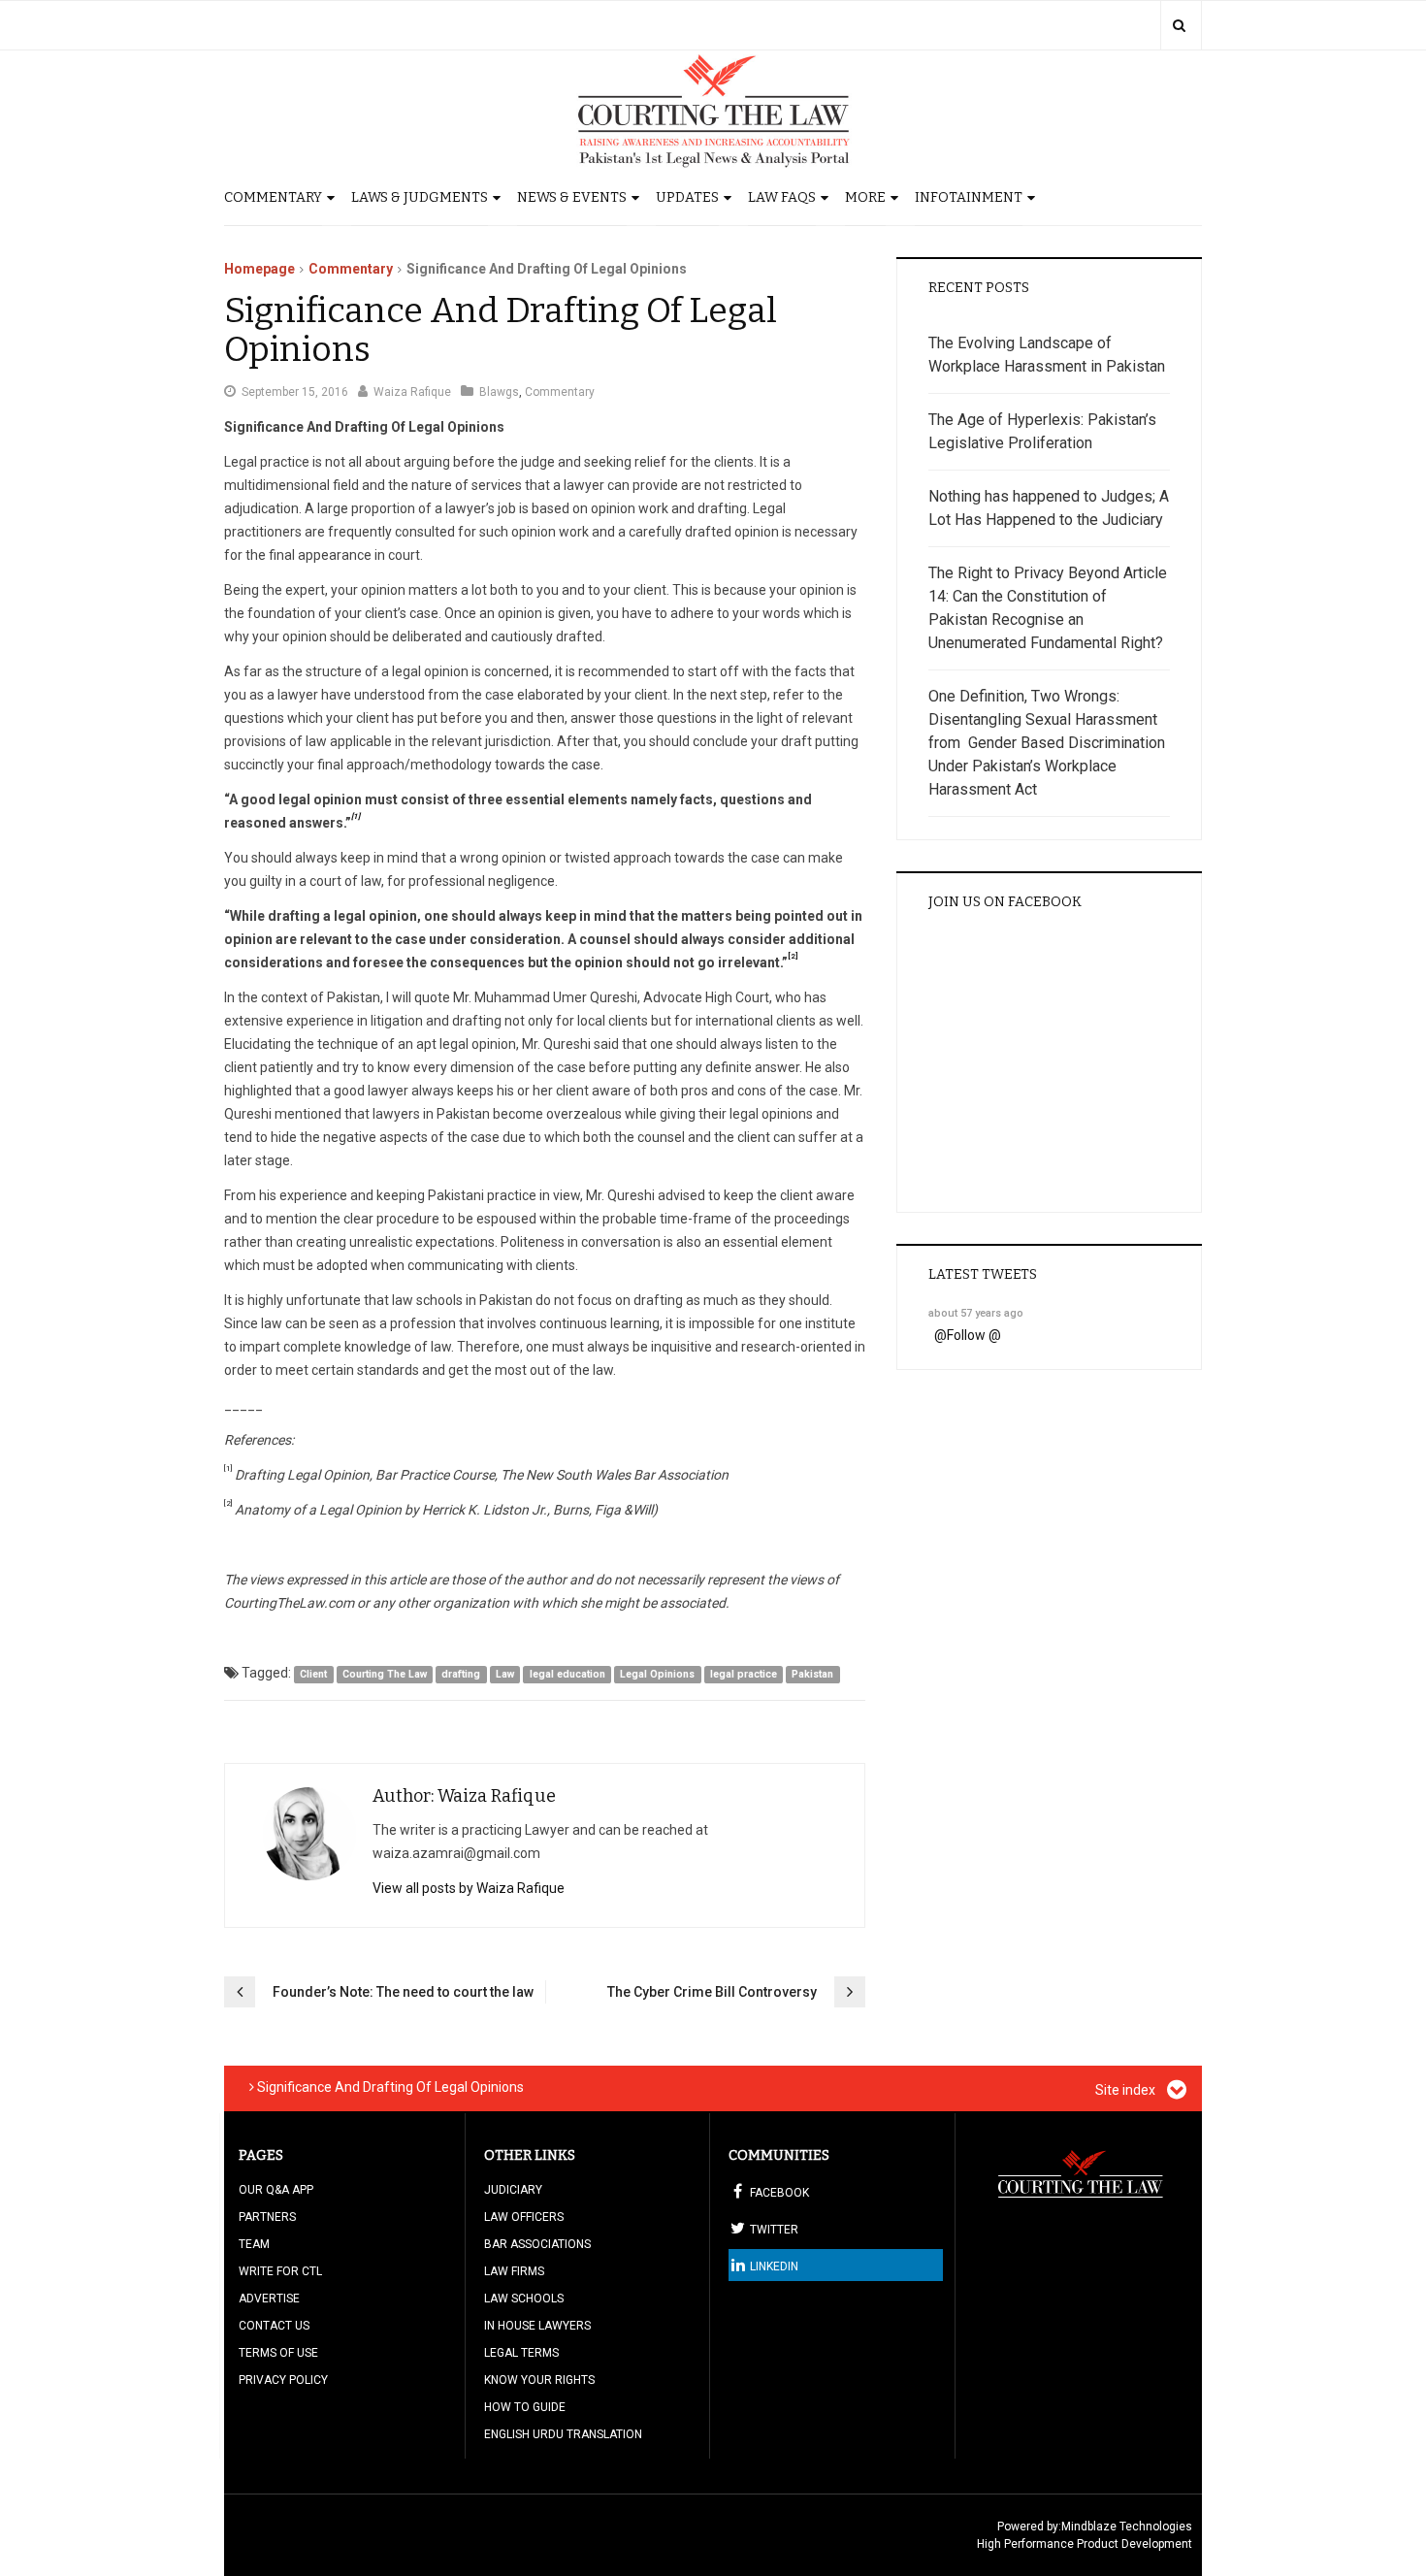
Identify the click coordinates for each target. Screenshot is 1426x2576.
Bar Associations (537, 2244)
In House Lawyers (537, 2326)
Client (313, 1674)
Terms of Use (278, 2353)
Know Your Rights (539, 2380)
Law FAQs (782, 197)
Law (505, 1674)
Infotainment (969, 197)
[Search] (1179, 25)
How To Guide (525, 2407)
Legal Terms (521, 2353)
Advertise (269, 2299)
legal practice (744, 1674)
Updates (687, 197)
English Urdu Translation (563, 2434)
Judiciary (513, 2190)
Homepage (259, 269)
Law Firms (514, 2271)
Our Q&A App (276, 2190)
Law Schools (524, 2299)
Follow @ (974, 1335)
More (865, 197)
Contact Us (274, 2326)
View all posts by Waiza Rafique (469, 1888)
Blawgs (499, 392)
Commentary (273, 197)
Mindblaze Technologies (1127, 2527)
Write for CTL (280, 2271)
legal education (567, 1674)
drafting (461, 1674)
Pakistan (812, 1674)
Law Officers (524, 2217)
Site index (1127, 2090)
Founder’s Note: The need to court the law (403, 1992)
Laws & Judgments (420, 197)
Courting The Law (385, 1674)
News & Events (572, 197)
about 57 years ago (976, 1313)
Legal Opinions (657, 1674)
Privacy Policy (283, 2380)
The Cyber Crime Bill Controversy (712, 1992)
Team (254, 2244)
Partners (267, 2217)
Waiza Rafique (412, 392)
